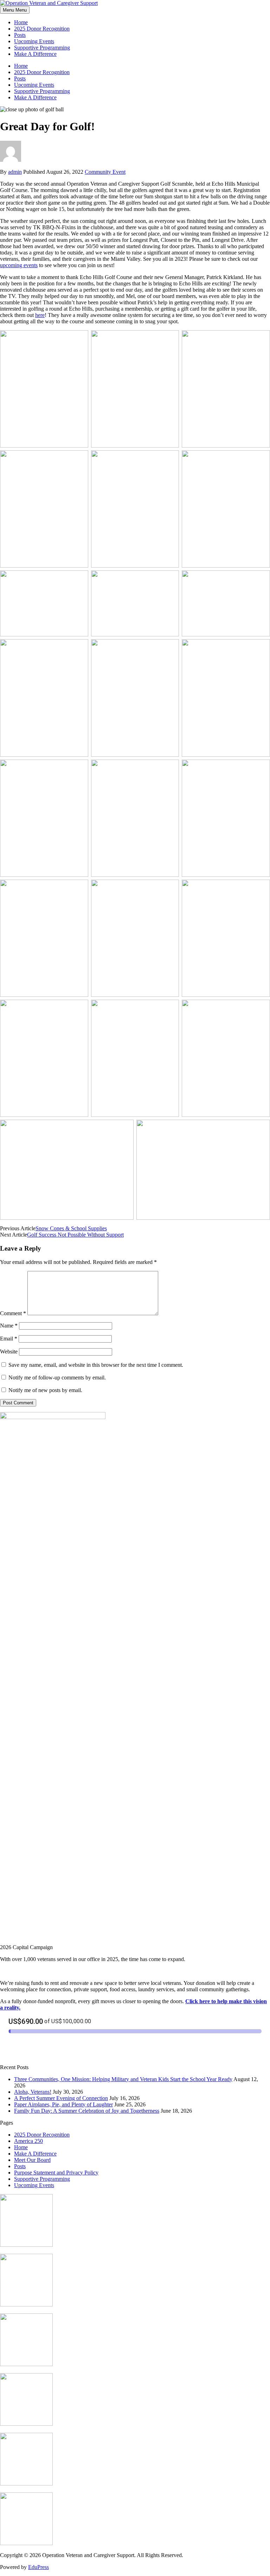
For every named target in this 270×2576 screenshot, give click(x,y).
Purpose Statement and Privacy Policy (56, 2173)
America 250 (28, 2141)
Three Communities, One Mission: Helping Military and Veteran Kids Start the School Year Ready (123, 2079)
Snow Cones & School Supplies (71, 1228)
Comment (13, 1313)
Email (9, 1339)
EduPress (38, 2567)
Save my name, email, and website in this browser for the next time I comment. (96, 1365)
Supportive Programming (42, 48)
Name (9, 1326)
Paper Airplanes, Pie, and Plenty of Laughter (63, 2104)
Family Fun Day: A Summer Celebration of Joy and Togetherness (87, 2111)
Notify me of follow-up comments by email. (57, 1378)
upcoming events (19, 265)
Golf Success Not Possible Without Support (75, 1235)
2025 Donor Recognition (42, 29)
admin (15, 172)
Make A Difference (35, 54)
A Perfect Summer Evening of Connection (61, 2098)
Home (21, 22)
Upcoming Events (34, 41)
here (40, 315)
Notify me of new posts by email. (45, 1390)
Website (9, 1352)
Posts (20, 35)
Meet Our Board (32, 2160)
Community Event (105, 172)
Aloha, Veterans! (33, 2092)
